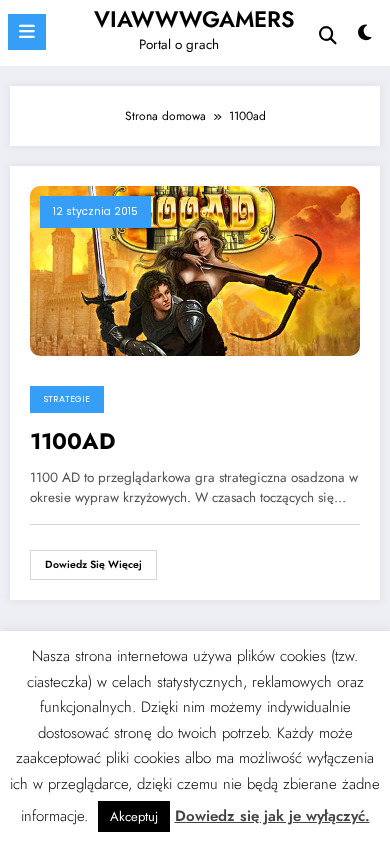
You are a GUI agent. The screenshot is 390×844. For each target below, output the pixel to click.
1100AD (73, 441)
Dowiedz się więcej (93, 564)
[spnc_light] (364, 37)
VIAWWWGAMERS (194, 19)
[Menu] (27, 32)
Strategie (67, 399)
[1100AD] (195, 270)
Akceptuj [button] (134, 816)
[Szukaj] (328, 35)
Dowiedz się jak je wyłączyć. (272, 816)
